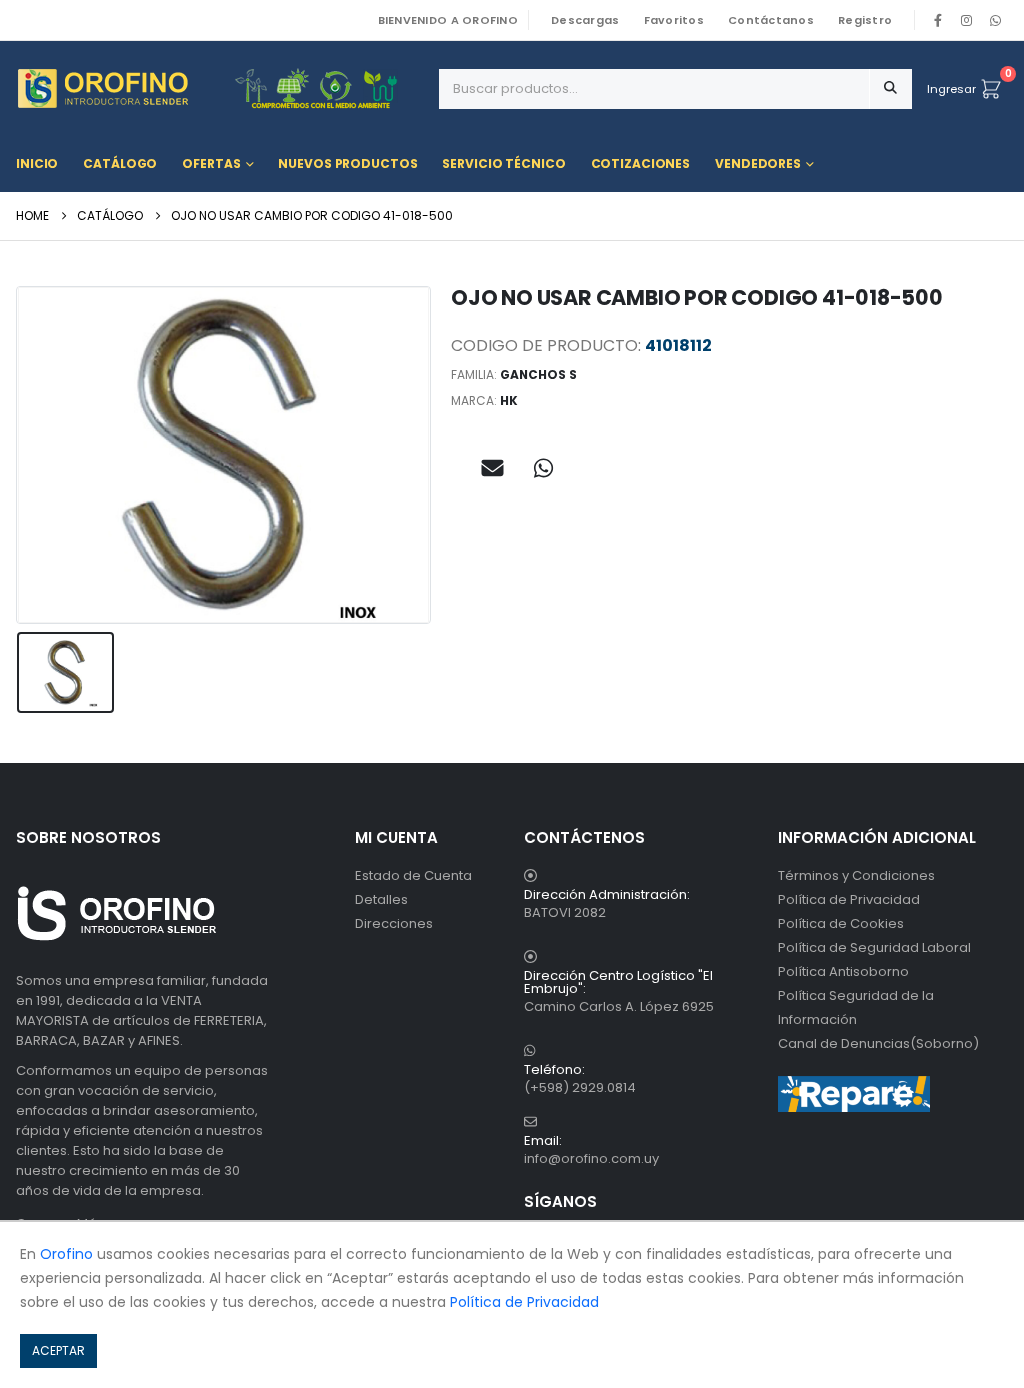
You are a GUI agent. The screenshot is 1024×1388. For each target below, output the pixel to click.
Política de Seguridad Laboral (874, 947)
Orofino (66, 1254)
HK (509, 400)
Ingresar (951, 89)
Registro (865, 20)
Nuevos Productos (347, 163)
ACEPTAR (58, 1350)
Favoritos (674, 20)
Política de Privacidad (849, 899)
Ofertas (211, 163)
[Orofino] (220, 88)
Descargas (585, 20)
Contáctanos (771, 20)
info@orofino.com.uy (591, 1158)
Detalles (381, 899)
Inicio (37, 163)
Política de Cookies (841, 923)
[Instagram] (967, 20)
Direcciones (394, 923)
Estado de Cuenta (413, 875)
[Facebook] (938, 20)
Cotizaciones (641, 163)
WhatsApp (995, 20)
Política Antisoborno (843, 971)
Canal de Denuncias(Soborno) (878, 1043)
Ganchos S (538, 374)
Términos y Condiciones (856, 875)
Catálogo (120, 163)
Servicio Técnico (503, 163)
